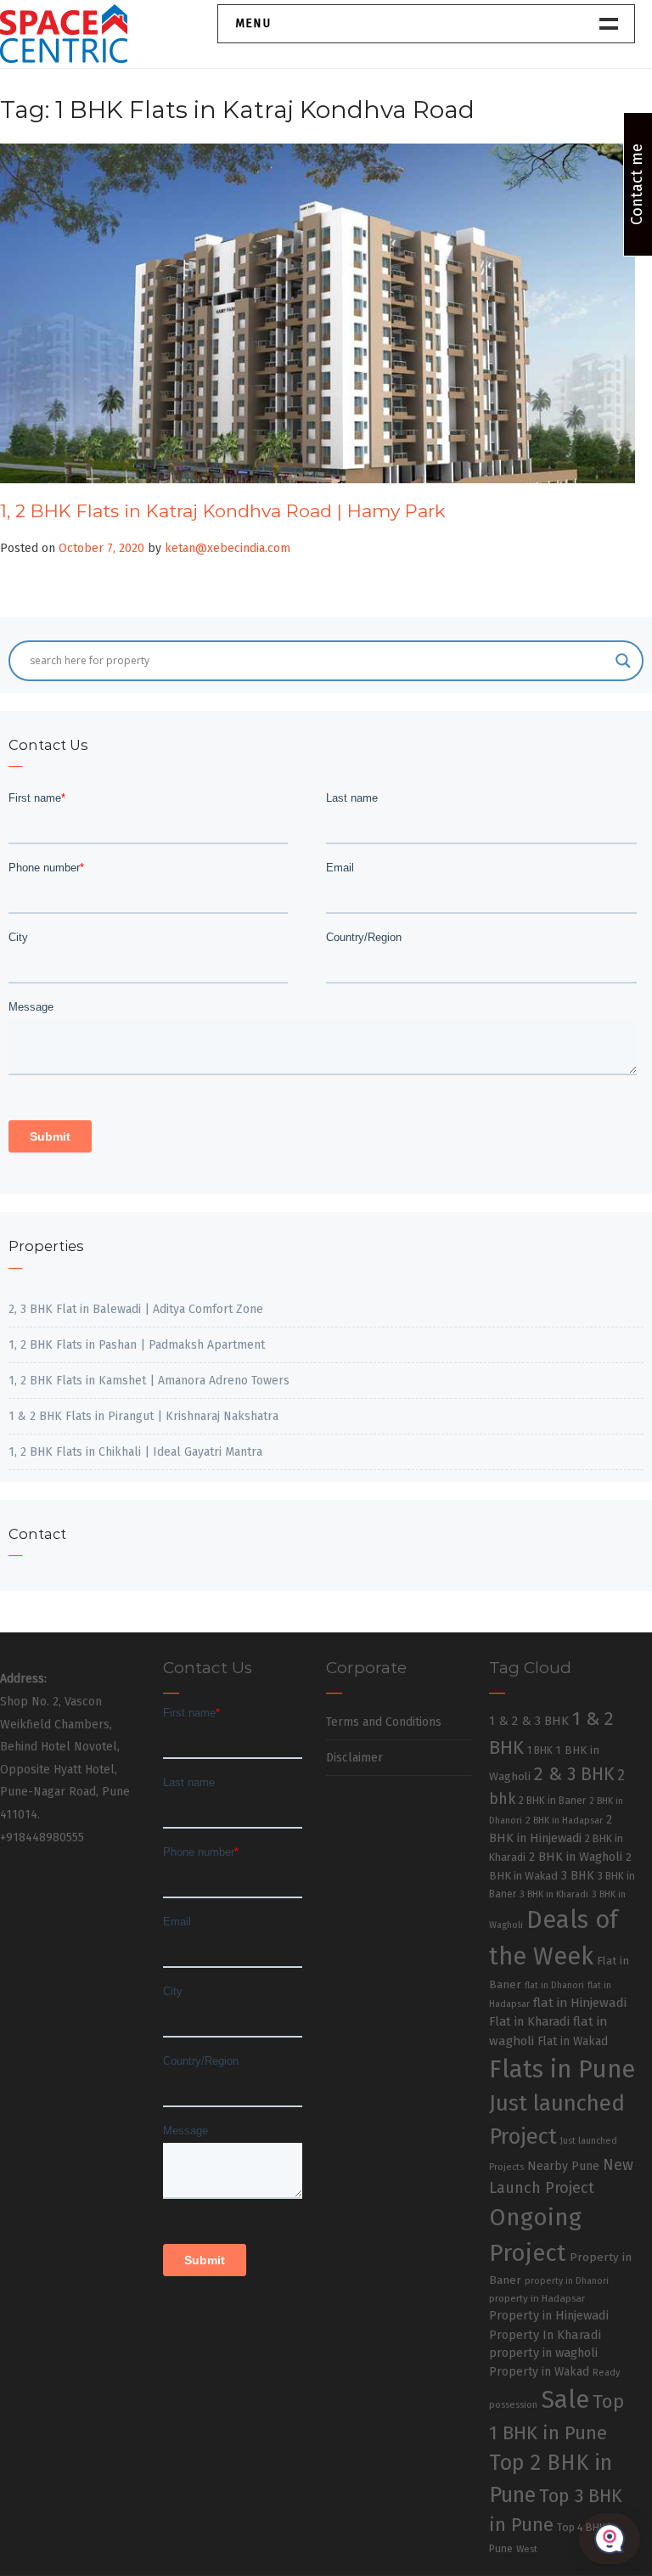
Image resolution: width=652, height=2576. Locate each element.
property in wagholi (543, 2353)
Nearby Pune (563, 2166)
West (527, 2549)
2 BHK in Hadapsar (564, 1821)
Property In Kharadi (545, 2335)
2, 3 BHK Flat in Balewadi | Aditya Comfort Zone (136, 1309)
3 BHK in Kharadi (554, 1894)
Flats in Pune (562, 2069)
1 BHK (540, 1750)
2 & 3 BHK (574, 1774)
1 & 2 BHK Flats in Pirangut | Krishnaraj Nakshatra (143, 1416)
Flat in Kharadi (529, 2021)
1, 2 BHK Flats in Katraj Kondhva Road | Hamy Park (223, 511)
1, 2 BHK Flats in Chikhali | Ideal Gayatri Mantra (135, 1452)
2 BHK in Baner (552, 1801)
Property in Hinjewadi (549, 2315)
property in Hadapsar (537, 2298)
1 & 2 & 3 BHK (529, 1721)
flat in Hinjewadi (580, 2003)
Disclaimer (354, 1758)
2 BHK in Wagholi (576, 1857)
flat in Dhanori (554, 1985)
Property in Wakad (539, 2372)
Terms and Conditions (384, 1722)
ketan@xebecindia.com (228, 548)
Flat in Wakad (573, 2041)
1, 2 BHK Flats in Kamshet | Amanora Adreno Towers (149, 1381)
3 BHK (578, 1876)
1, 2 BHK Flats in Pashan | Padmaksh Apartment (137, 1345)
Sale (565, 2400)
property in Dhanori (567, 2281)
